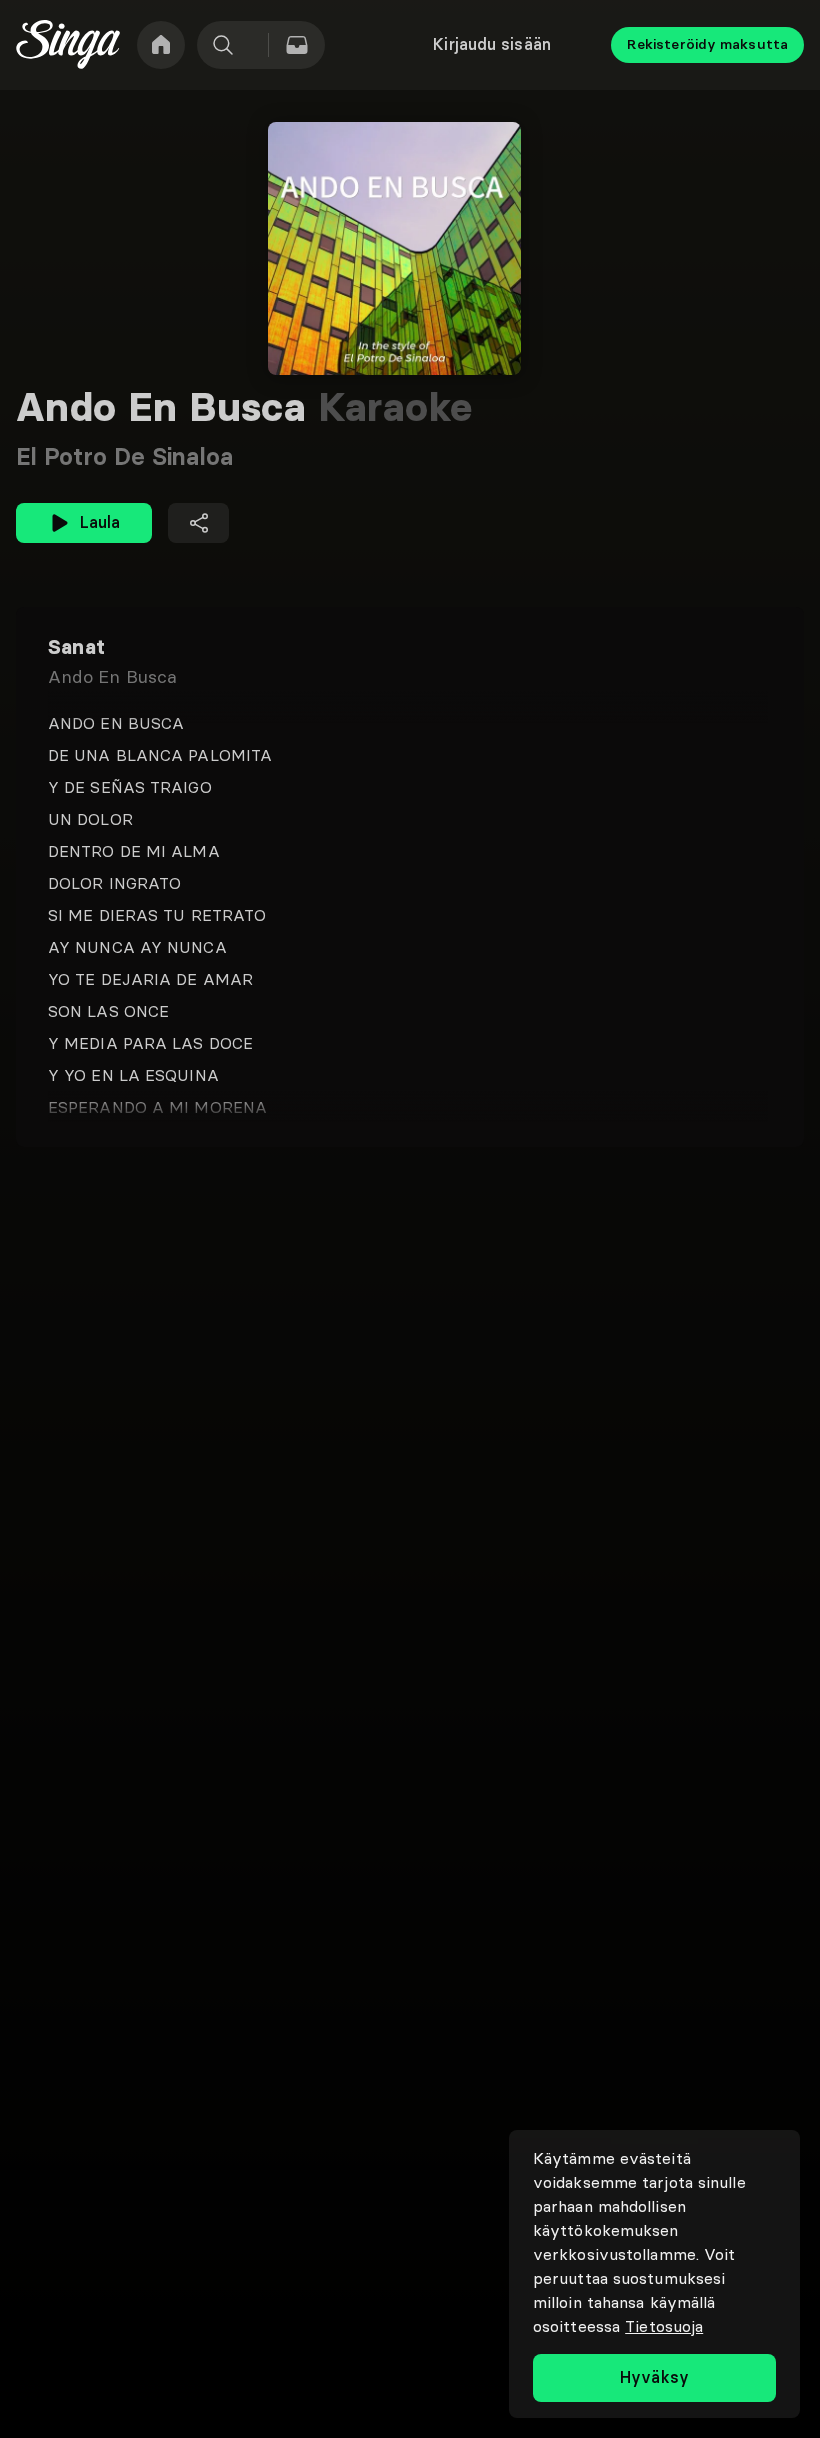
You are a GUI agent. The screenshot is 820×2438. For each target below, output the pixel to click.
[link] (161, 45)
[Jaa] (198, 523)
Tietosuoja (664, 2326)
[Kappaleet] (297, 45)
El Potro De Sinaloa (124, 456)
